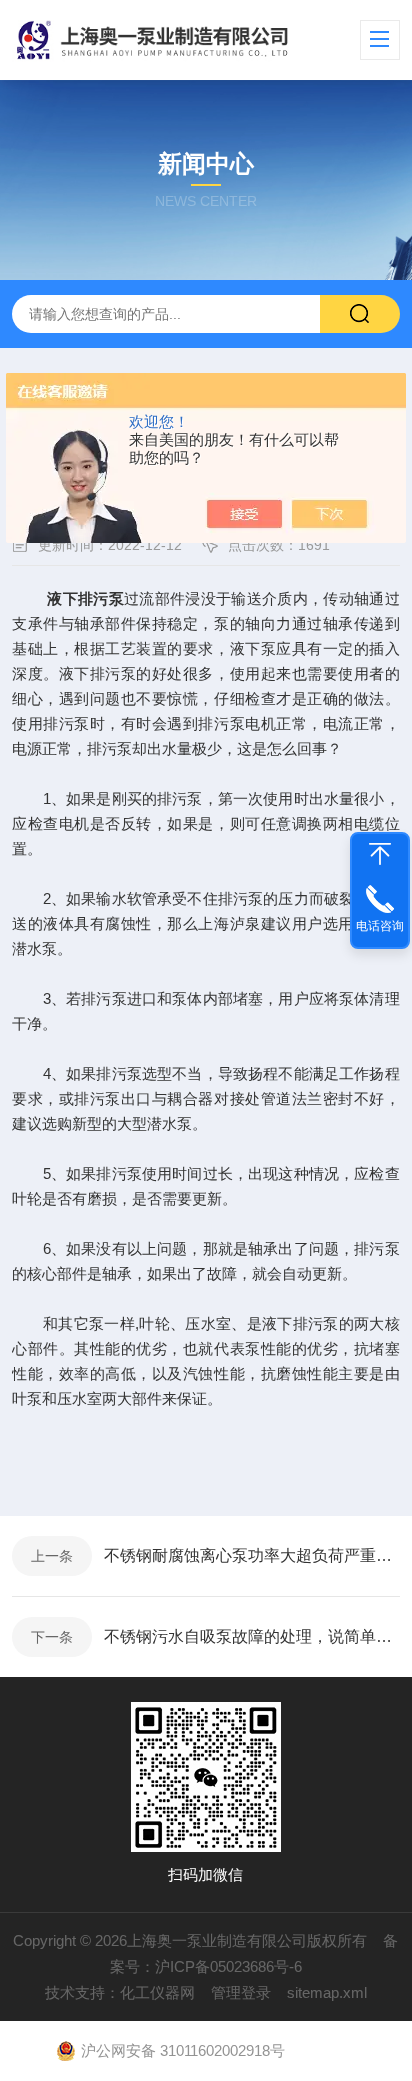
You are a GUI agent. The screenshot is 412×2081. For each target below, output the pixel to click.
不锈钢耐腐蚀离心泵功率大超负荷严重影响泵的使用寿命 (252, 1555)
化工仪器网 (157, 1992)
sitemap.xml (327, 1992)
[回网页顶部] (380, 854)
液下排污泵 (85, 598)
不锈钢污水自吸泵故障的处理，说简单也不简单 (252, 1636)
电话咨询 (380, 926)
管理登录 (241, 1992)
